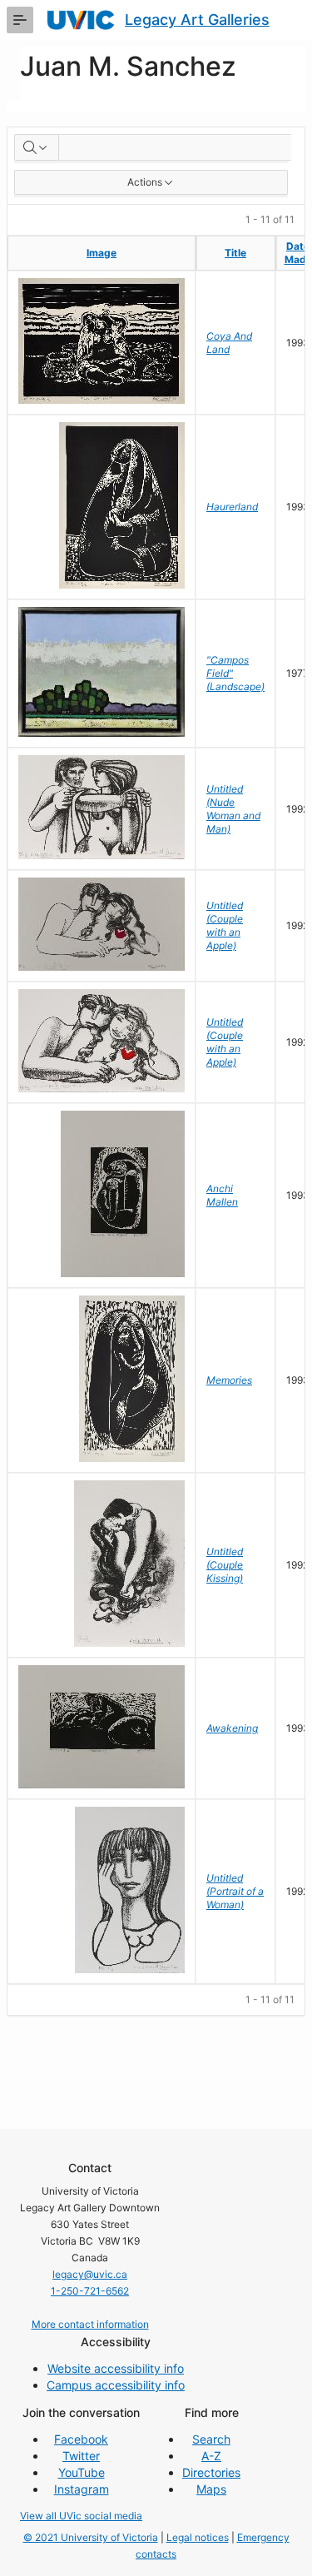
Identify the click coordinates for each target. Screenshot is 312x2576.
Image (102, 253)
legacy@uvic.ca (90, 2274)
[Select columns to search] (37, 147)
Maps (211, 2489)
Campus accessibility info (116, 2385)
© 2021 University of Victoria (91, 2537)
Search (211, 2439)
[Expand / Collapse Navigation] (20, 20)
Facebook (81, 2439)
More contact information (90, 2324)
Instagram (82, 2489)
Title (235, 253)
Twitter (81, 2456)
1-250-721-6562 (90, 2291)
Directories (211, 2472)
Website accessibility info (116, 2368)
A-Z (211, 2456)
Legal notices (198, 2537)
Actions (145, 182)
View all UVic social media (81, 2516)
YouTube (82, 2472)
